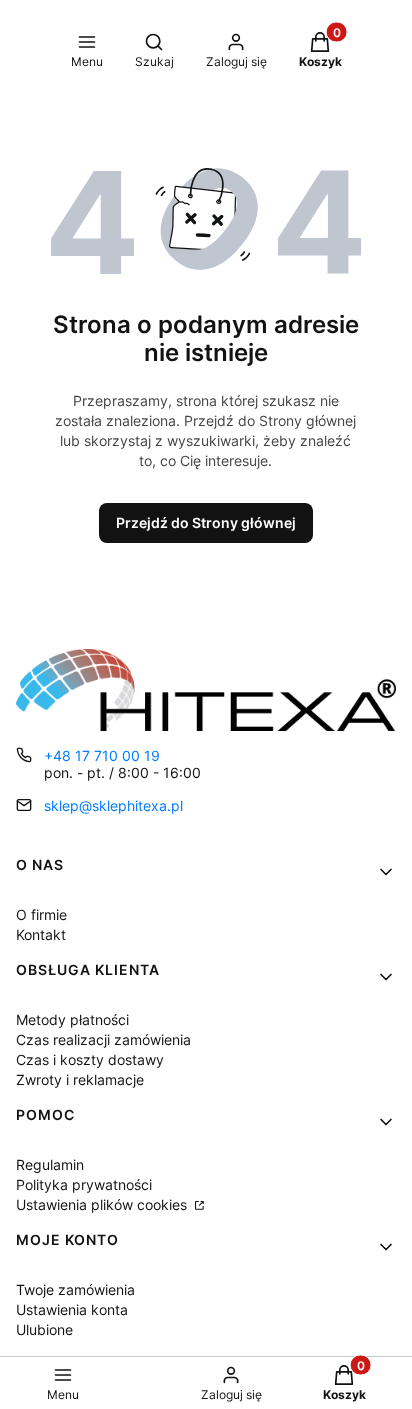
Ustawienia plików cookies (103, 1204)
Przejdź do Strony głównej (206, 522)
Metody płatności (72, 1019)
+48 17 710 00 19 (102, 755)
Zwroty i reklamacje (80, 1079)
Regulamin (50, 1164)
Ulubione (44, 1329)
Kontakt (41, 934)
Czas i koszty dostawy (90, 1059)
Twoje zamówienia (75, 1289)
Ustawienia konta (72, 1309)
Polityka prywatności (84, 1184)
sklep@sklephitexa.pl (113, 805)
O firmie (41, 914)
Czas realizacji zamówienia (103, 1039)
